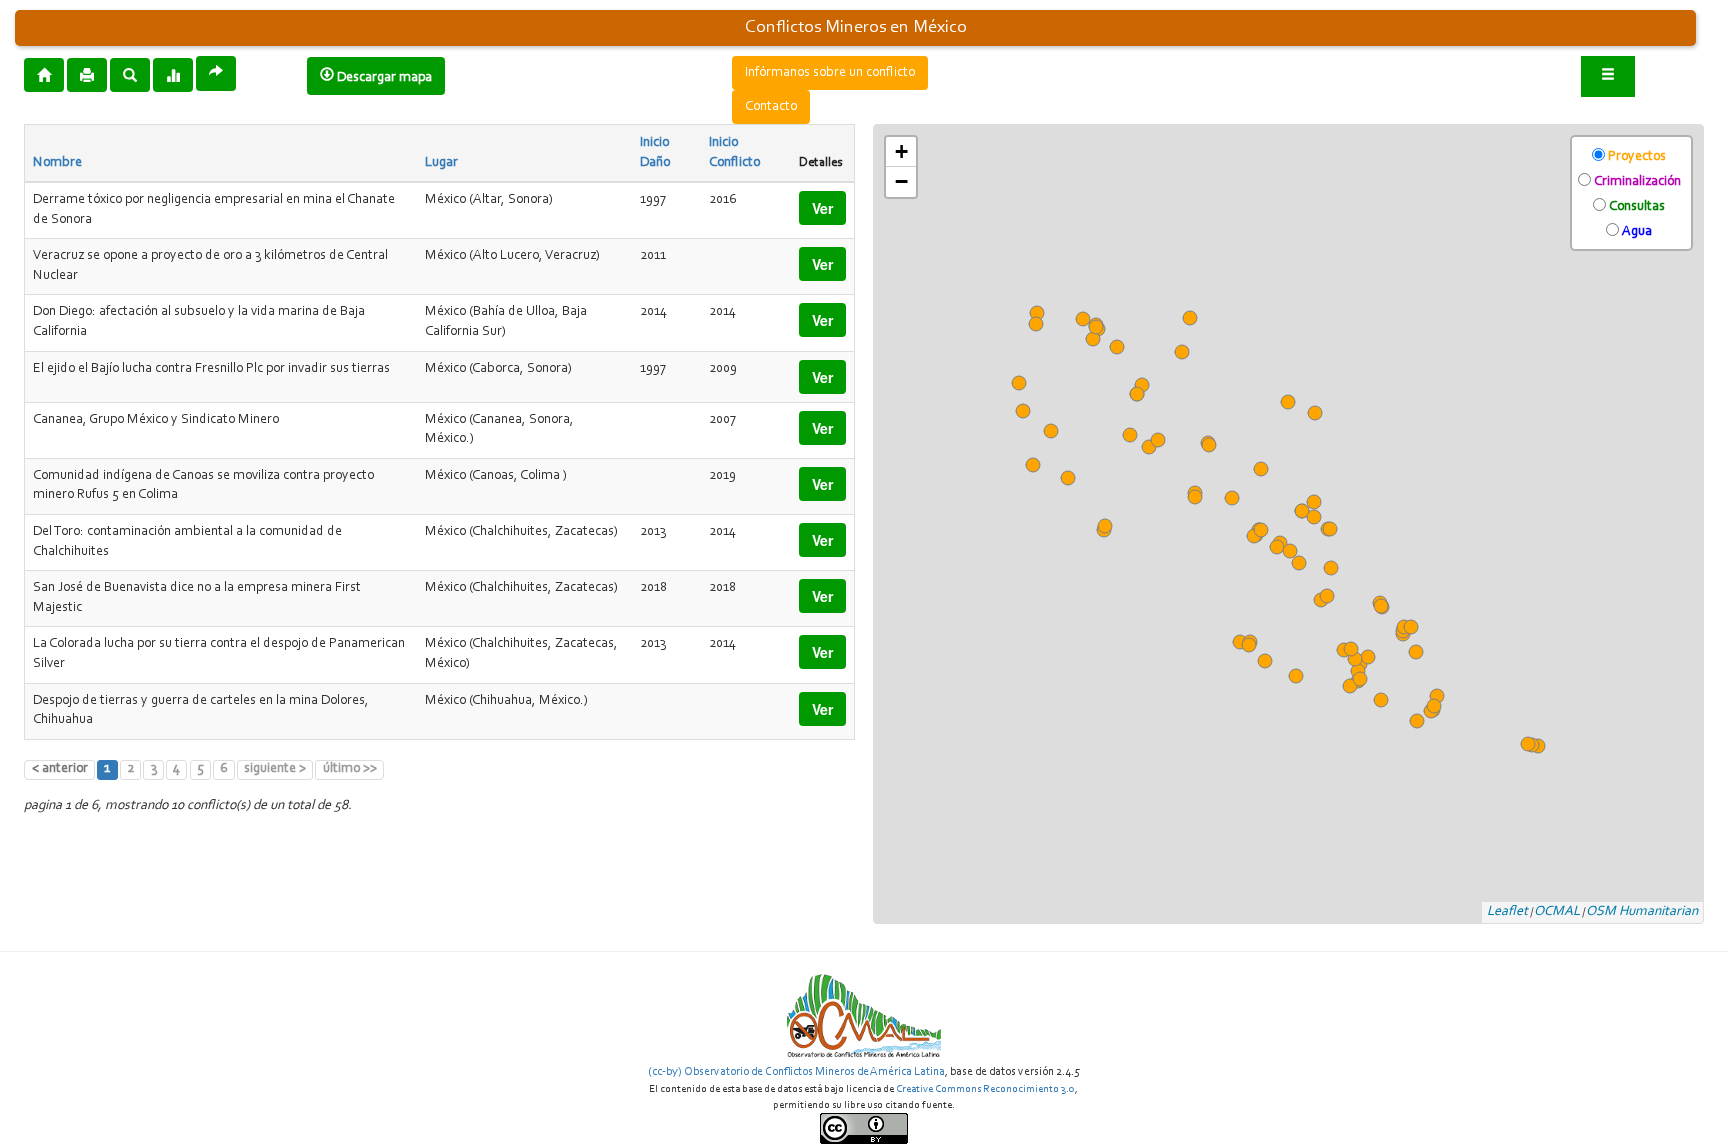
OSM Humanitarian (1642, 912)
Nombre (57, 163)
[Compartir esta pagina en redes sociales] (216, 73)
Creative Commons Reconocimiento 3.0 (985, 1089)
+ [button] (901, 151)
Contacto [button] (771, 107)
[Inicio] (44, 74)
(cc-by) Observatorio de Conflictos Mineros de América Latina (796, 1072)
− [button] (901, 181)
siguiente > (275, 769)
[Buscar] (130, 74)
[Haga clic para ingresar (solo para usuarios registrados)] (1608, 76)
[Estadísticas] (173, 74)
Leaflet (1507, 912)
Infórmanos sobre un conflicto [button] (830, 73)
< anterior (60, 769)
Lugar (441, 163)
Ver (822, 208)
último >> (350, 769)
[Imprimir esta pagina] (87, 75)
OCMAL (1557, 912)
